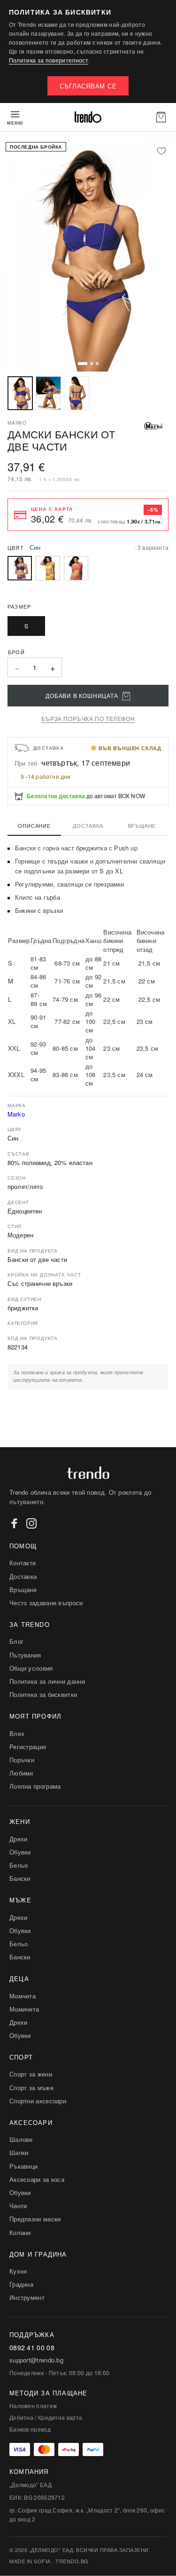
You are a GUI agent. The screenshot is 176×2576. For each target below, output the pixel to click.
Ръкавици (23, 2166)
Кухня (18, 2271)
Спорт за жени (31, 2074)
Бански (20, 1878)
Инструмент (27, 2297)
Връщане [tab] (142, 825)
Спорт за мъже (31, 2088)
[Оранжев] (76, 568)
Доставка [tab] (88, 825)
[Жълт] (48, 568)
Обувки (20, 1852)
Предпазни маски (35, 2219)
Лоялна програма (35, 1786)
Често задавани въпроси (46, 1603)
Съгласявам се (88, 86)
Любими (21, 1773)
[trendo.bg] (88, 117)
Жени (20, 1821)
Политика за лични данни (47, 1681)
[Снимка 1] (20, 393)
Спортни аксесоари (38, 2101)
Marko (16, 1114)
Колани (20, 2232)
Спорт (21, 2057)
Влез (17, 1733)
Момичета (24, 2009)
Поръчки (22, 1760)
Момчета (23, 1996)
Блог (16, 1641)
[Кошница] (161, 117)
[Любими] (161, 151)
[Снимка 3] (77, 393)
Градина (21, 2284)
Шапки (19, 2152)
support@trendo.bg (36, 2360)
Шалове (21, 2139)
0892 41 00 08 (32, 2348)
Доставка (23, 1576)
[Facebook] (15, 1523)
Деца (19, 1978)
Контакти (23, 1563)
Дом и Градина (38, 2254)
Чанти (18, 2206)
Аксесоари (31, 2122)
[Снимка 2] (48, 393)
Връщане (23, 1589)
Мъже (20, 1900)
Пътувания (25, 1655)
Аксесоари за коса (37, 2179)
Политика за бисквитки (43, 1694)
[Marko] (153, 426)
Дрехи (19, 1839)
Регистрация (28, 1747)
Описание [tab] (34, 825)
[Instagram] (31, 1523)
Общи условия (31, 1668)
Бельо (19, 1865)
